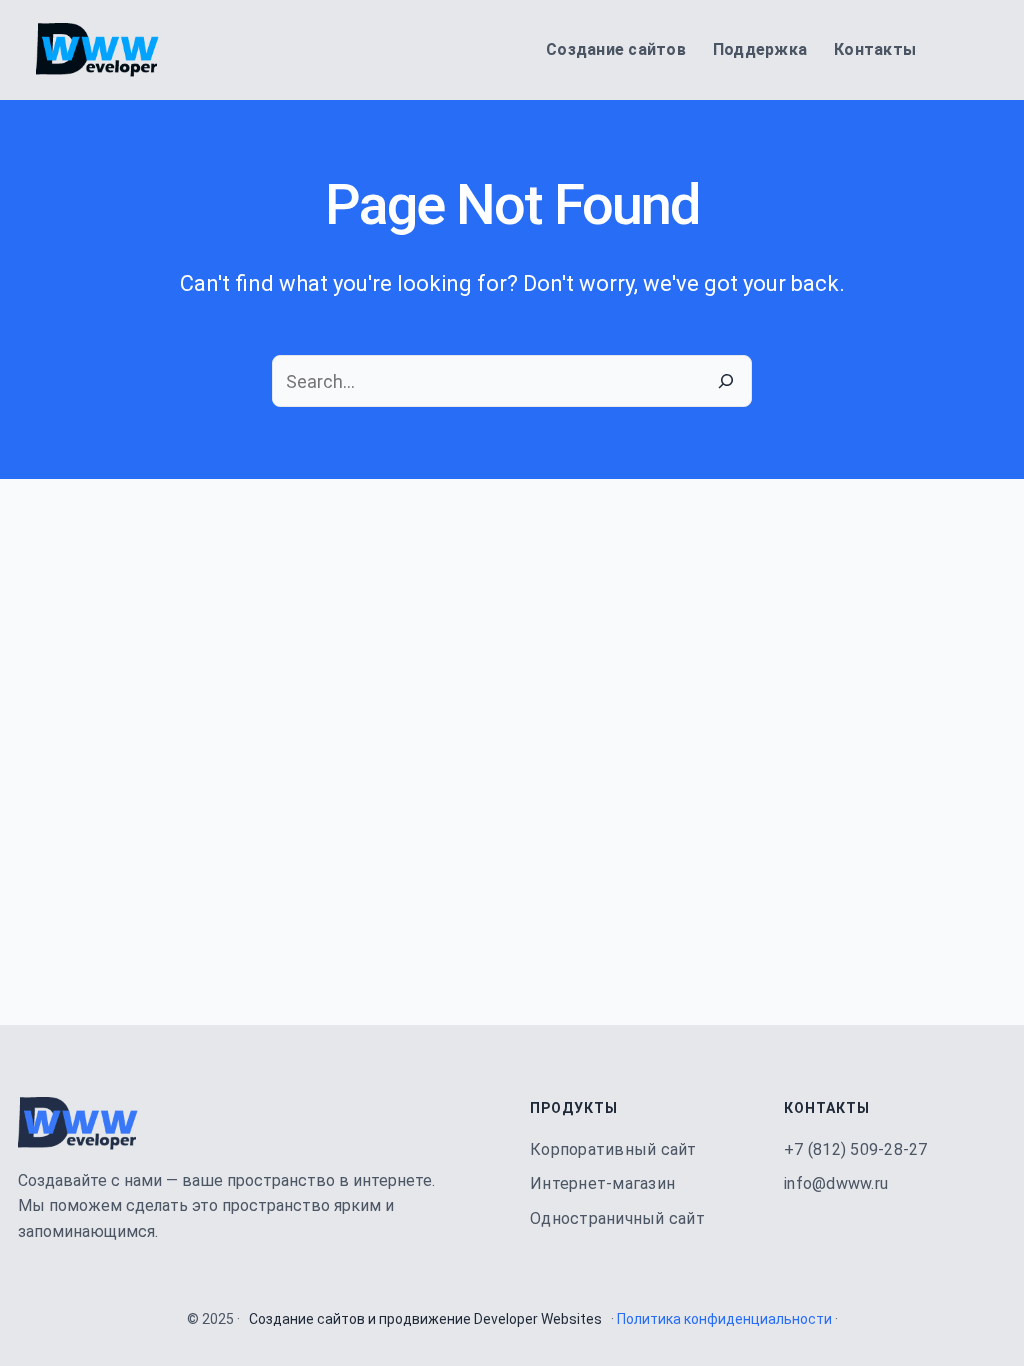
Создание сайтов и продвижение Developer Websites (425, 1319)
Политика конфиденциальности (724, 1319)
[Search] (726, 381)
